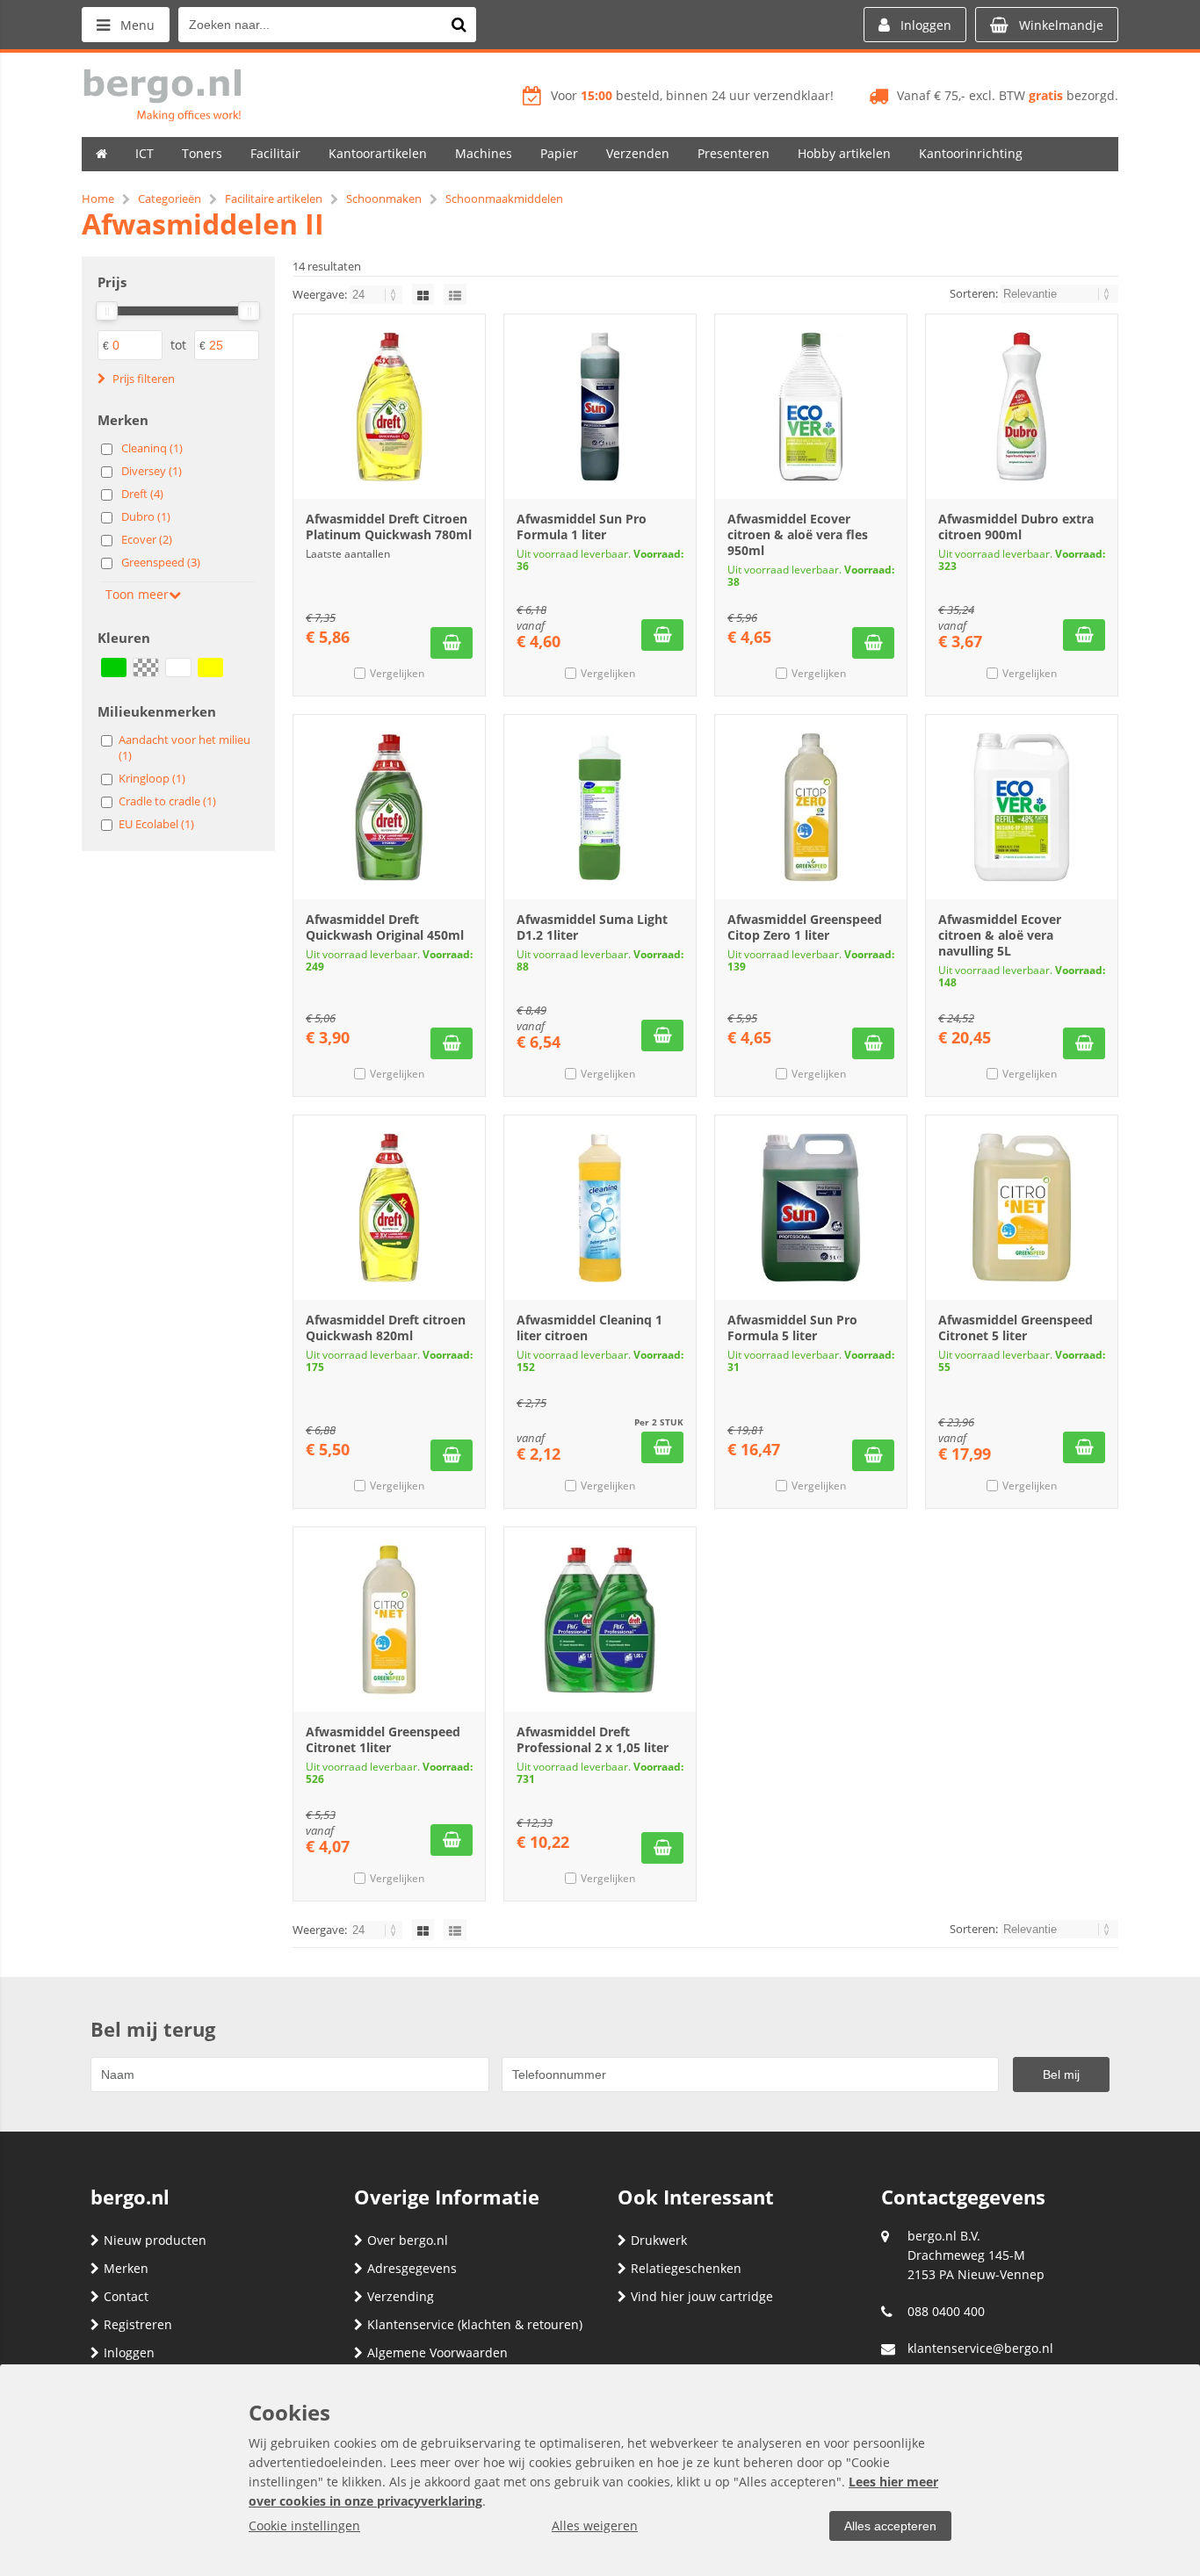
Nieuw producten (155, 2240)
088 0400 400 (946, 2311)
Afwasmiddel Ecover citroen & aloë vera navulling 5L (1000, 935)
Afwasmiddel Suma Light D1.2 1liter (592, 927)
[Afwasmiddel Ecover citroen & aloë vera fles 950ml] (811, 407)
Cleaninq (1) (152, 448)
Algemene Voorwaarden (437, 2352)
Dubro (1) (146, 516)
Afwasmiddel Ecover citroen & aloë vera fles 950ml (798, 534)
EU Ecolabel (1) (156, 824)
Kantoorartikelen (378, 153)
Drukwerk (659, 2240)
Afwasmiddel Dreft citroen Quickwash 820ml (386, 1328)
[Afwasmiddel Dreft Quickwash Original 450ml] (389, 807)
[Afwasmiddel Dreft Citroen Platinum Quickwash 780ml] (389, 407)
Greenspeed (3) (161, 562)
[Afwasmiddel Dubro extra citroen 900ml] (1022, 407)
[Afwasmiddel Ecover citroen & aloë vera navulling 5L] (1022, 807)
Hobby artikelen (844, 153)
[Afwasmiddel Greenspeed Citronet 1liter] (389, 1620)
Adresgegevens (412, 2268)
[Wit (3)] (178, 667)
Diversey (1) (152, 471)
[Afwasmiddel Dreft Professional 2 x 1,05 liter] (600, 1620)
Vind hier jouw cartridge (702, 2296)
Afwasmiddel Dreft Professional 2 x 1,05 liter (593, 1739)
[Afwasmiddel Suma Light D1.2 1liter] (600, 807)
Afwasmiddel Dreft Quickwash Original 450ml (385, 927)
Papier (559, 153)
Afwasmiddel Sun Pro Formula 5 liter (792, 1328)
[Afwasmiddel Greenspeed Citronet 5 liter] (1022, 1208)
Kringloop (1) (152, 778)
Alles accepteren (890, 2526)
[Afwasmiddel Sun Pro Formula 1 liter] (600, 407)
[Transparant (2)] (145, 667)
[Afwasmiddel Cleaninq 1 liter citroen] (600, 1208)
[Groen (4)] (114, 667)
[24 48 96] (377, 294)
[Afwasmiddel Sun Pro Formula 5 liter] (811, 1208)
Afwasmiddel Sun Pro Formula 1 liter (582, 527)
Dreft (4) (142, 494)
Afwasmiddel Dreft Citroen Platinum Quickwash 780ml (389, 527)
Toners (202, 153)
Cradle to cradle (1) (167, 801)
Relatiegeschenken (686, 2268)
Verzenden (638, 153)
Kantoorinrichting (971, 153)
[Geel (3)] (210, 667)
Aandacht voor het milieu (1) (184, 747)
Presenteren (734, 153)
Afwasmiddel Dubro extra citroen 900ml (1016, 527)
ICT (145, 153)
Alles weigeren (595, 2525)
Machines (484, 153)
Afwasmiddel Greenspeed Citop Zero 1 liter (805, 927)
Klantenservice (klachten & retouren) (475, 2324)
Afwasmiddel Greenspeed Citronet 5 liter (1016, 1328)
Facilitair (275, 153)
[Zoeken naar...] (459, 25)
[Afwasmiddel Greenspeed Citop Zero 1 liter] (811, 807)
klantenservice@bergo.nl (980, 2348)
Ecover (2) (147, 539)
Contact (126, 2296)
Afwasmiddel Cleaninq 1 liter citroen (589, 1328)
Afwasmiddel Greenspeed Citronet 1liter (383, 1739)
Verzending (401, 2296)
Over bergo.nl (408, 2240)
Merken (126, 2268)
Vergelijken (397, 673)
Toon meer (137, 594)
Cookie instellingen (304, 2525)
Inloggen (129, 2352)
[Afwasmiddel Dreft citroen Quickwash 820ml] (389, 1208)
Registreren (138, 2324)
